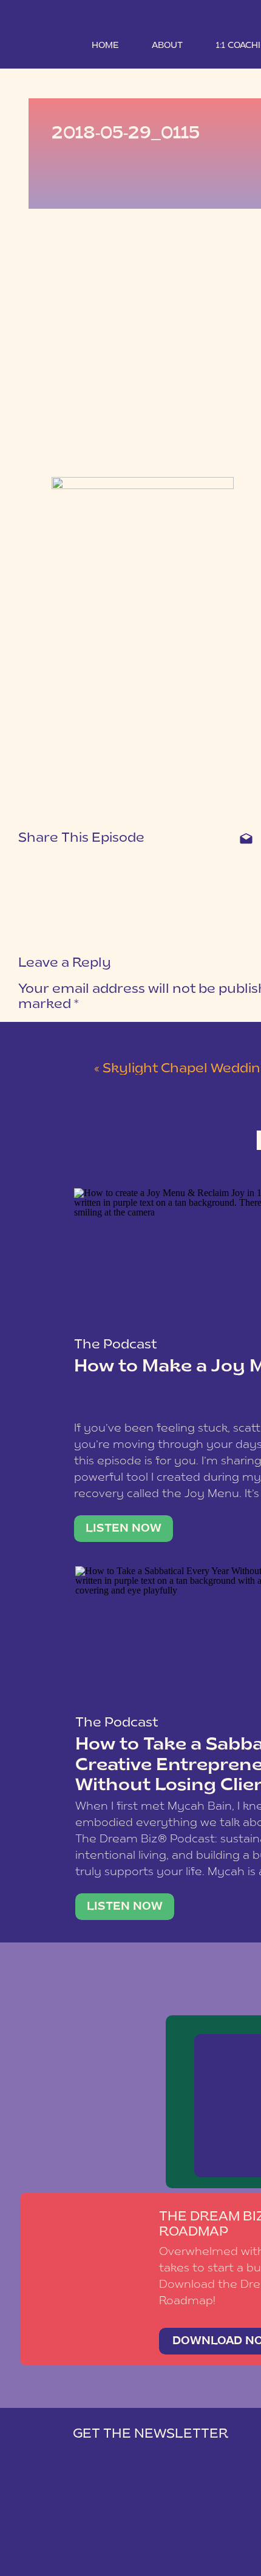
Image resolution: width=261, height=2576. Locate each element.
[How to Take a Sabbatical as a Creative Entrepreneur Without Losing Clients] (125, 1907)
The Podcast (115, 1345)
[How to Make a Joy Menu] (124, 1529)
